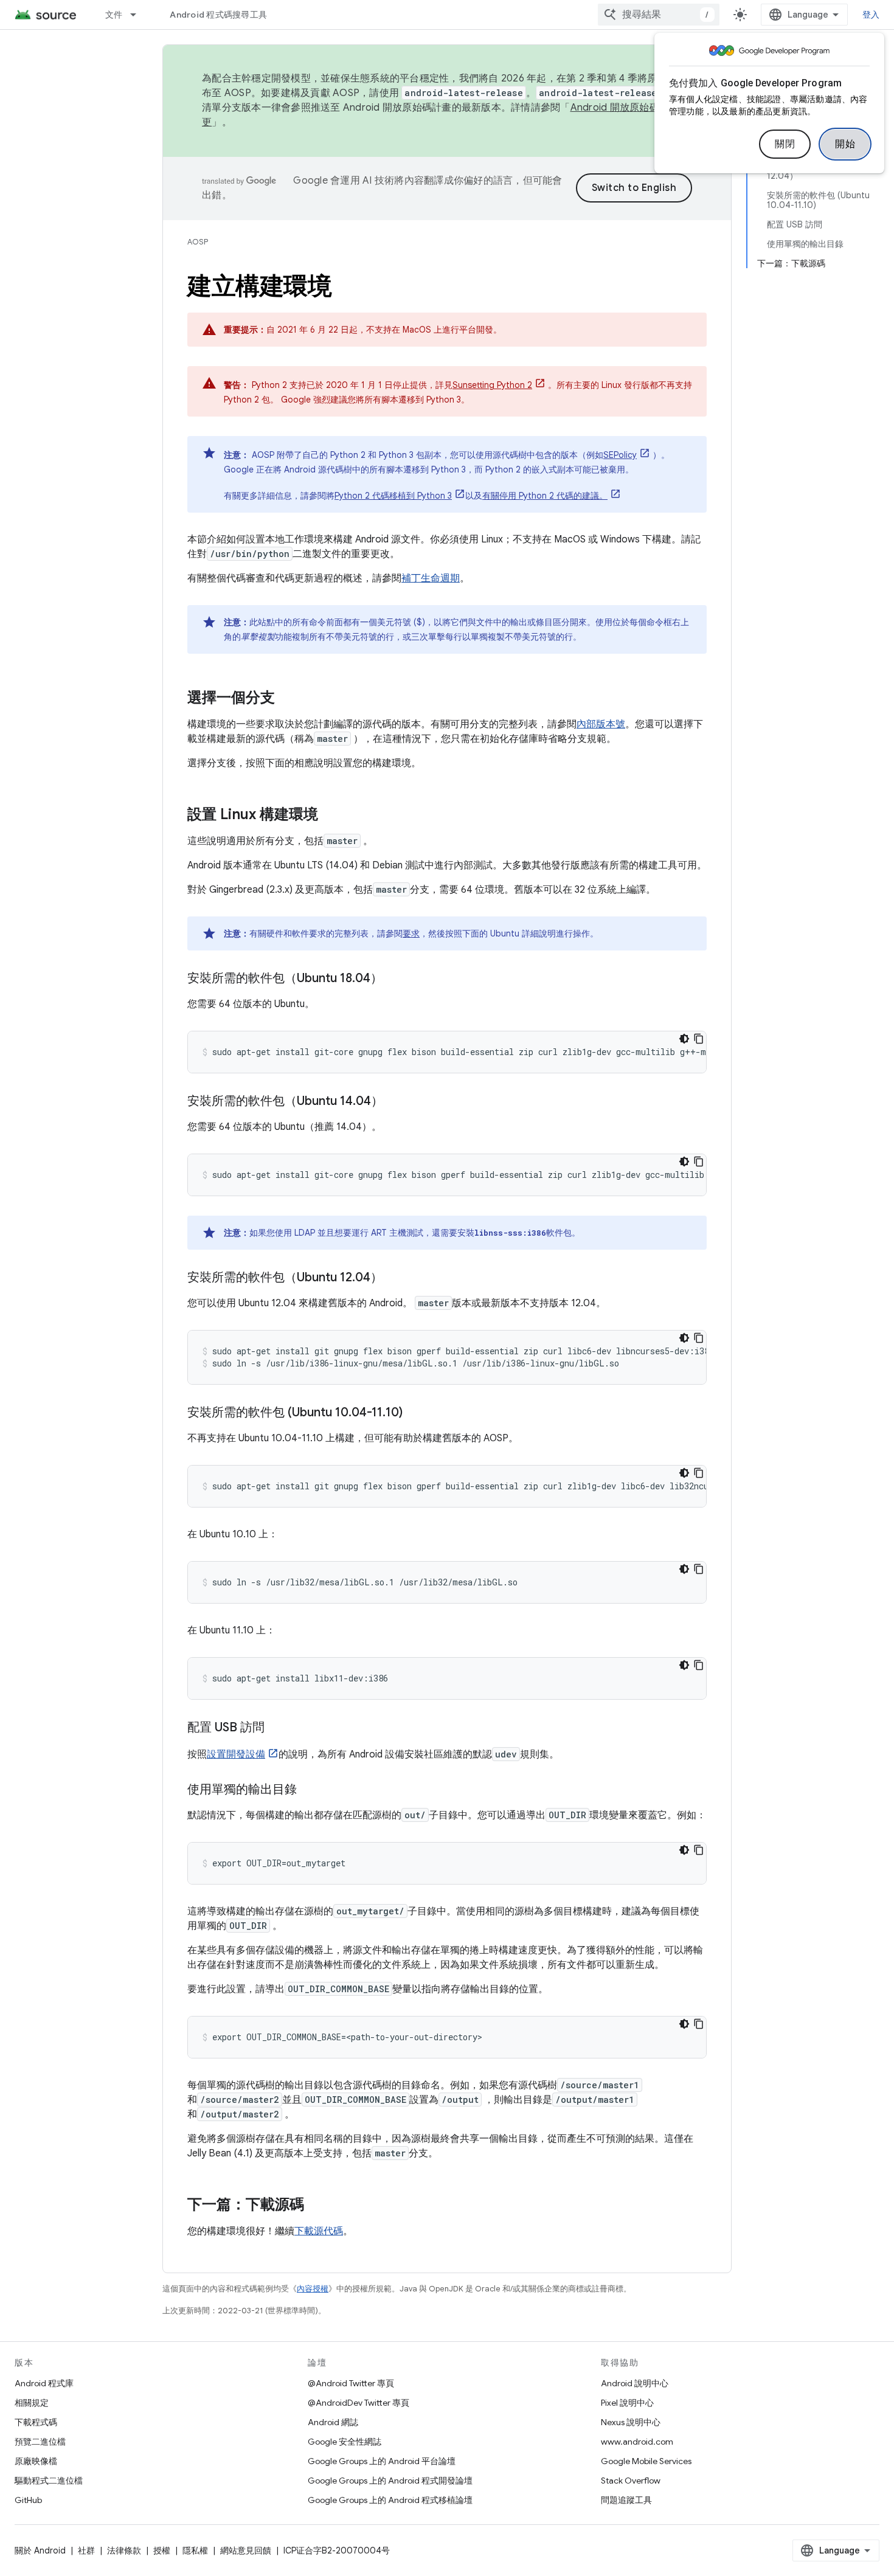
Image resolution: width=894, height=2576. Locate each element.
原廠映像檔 (36, 2461)
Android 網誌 (333, 2422)
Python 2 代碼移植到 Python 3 (393, 496)
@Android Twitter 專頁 (351, 2383)
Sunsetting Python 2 (492, 385)
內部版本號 (601, 724)
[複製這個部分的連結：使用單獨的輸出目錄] (309, 1790)
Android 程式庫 (44, 2383)
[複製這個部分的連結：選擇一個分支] (287, 699)
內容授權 (313, 2289)
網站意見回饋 (246, 2550)
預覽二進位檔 (40, 2442)
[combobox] (659, 15)
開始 (845, 144)
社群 (86, 2550)
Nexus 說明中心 (631, 2422)
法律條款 (124, 2550)
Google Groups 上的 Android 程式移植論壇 (390, 2500)
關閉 (785, 144)
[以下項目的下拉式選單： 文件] (139, 15)
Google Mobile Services (646, 2461)
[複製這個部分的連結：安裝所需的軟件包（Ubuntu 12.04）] (395, 1278)
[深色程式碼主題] (684, 1039)
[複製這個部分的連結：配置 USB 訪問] (277, 1728)
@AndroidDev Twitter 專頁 (359, 2403)
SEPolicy (620, 455)
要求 (411, 933)
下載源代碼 (319, 2231)
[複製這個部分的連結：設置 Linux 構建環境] (330, 815)
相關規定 (32, 2403)
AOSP (198, 242)
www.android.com (637, 2442)
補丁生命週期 (431, 578)
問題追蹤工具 (626, 2500)
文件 (114, 15)
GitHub (28, 2500)
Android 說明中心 (635, 2383)
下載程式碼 (36, 2422)
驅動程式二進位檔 (49, 2481)
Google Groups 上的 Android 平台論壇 (382, 2461)
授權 (162, 2550)
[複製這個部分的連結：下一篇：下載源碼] (316, 2206)
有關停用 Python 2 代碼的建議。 (545, 496)
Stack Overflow (631, 2481)
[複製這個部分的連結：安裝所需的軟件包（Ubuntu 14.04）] (395, 1102)
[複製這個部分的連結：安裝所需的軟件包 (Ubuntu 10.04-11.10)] (415, 1413)
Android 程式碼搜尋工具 (218, 15)
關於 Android (40, 2550)
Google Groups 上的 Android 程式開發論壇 (390, 2481)
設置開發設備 (236, 1754)
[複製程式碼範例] (699, 1039)
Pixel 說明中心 (627, 2403)
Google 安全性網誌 (345, 2442)
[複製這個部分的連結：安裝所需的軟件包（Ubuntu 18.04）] (395, 979)
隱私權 (195, 2550)
